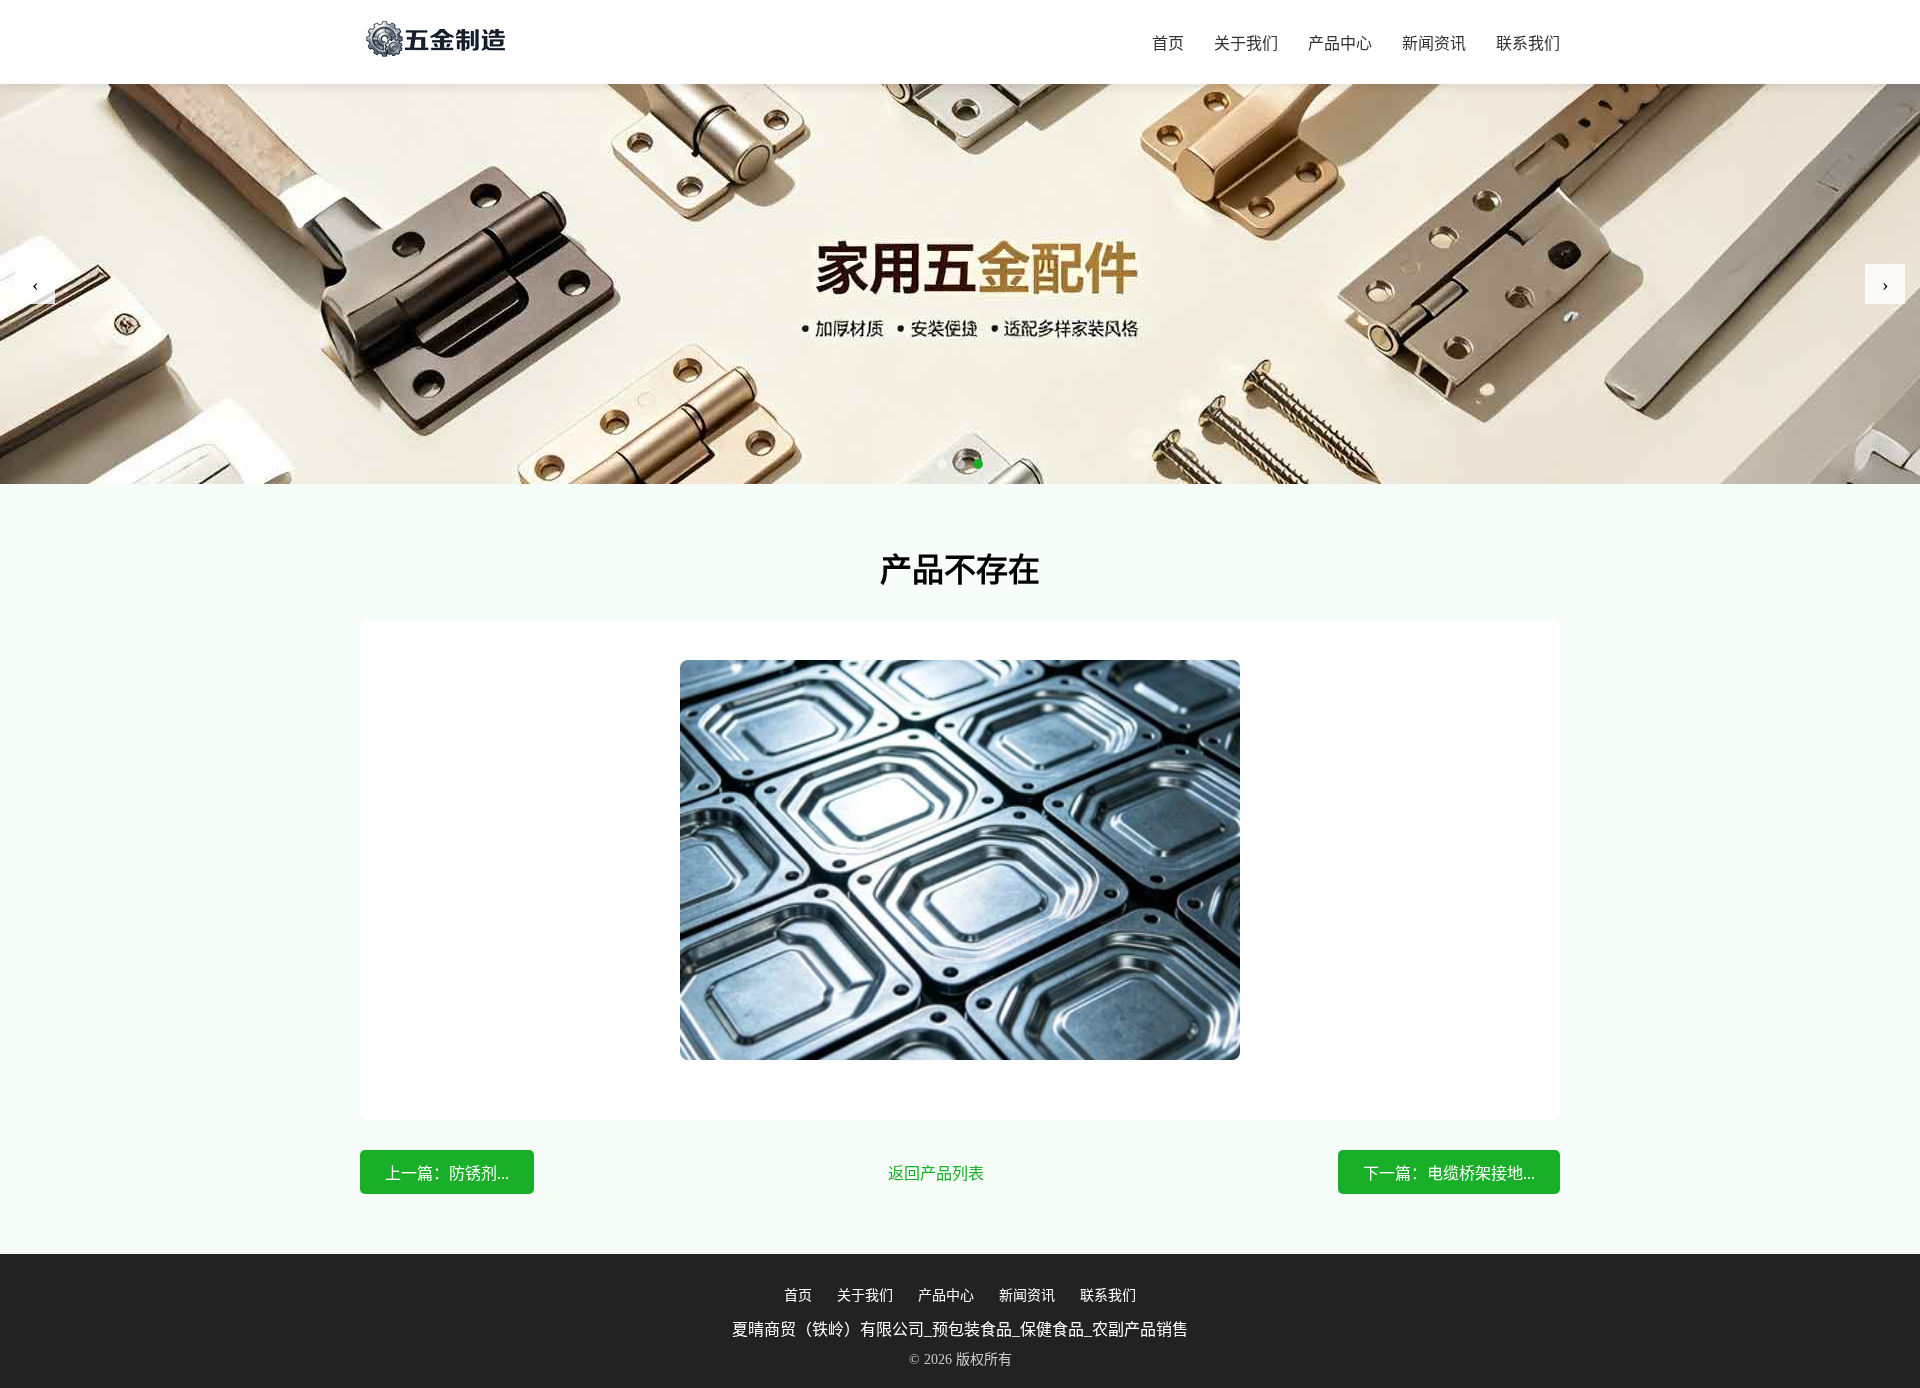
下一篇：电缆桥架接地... (1449, 1173)
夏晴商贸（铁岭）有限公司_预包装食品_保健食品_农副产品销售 (960, 1329)
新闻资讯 (1434, 43)
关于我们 (1246, 43)
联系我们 (1528, 43)
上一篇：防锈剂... (447, 1173)
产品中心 (1340, 43)
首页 (1168, 43)
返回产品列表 (936, 1173)
